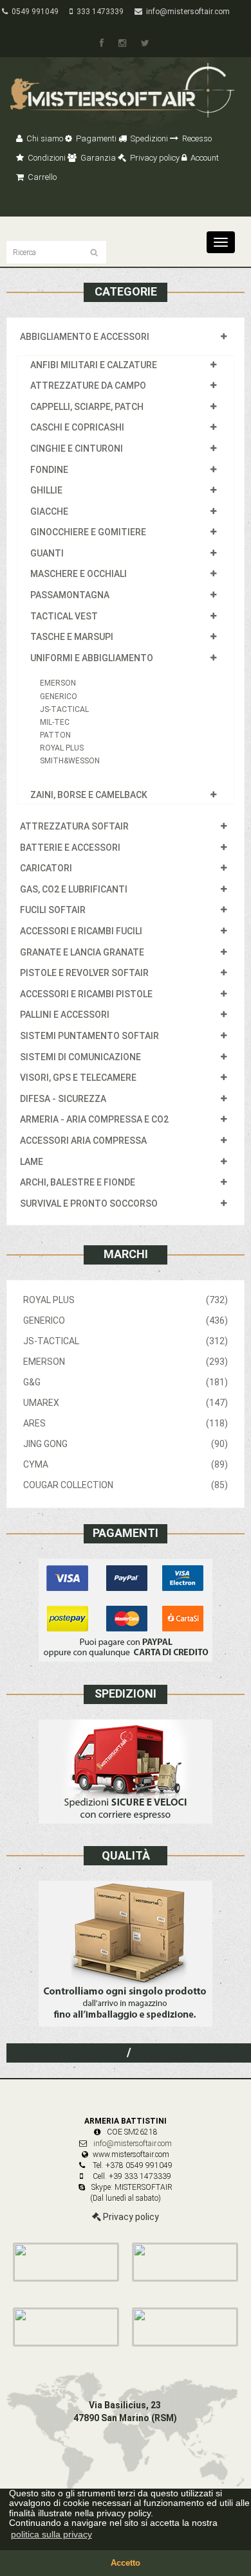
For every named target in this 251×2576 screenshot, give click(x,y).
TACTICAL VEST (64, 616)
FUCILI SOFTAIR (53, 910)
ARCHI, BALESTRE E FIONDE (78, 1182)
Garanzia (97, 158)
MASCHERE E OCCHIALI (79, 574)
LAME (32, 1162)
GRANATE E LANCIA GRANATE (82, 952)
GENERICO (59, 697)
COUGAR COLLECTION (126, 1485)
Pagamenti (95, 138)
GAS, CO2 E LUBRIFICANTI (74, 889)
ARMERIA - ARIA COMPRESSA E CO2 (94, 1119)
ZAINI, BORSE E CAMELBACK (89, 795)
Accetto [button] (126, 2563)
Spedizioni (148, 138)
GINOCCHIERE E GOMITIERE (88, 532)
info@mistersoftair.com (186, 12)
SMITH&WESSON (70, 761)
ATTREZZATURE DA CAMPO (88, 386)
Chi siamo (44, 138)
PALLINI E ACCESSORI (65, 1015)
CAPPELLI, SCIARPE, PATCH (87, 407)
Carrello (41, 177)
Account (204, 158)
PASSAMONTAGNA (70, 595)
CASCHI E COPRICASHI (77, 427)
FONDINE (49, 470)
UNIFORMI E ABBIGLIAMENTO (92, 658)
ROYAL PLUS (62, 748)
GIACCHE (49, 511)
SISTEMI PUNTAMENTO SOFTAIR (89, 1036)
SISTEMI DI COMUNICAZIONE (80, 1057)
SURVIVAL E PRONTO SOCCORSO (89, 1204)
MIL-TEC (55, 722)
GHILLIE (46, 490)
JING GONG (126, 1444)
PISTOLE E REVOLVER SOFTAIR (84, 973)
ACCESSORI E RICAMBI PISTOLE (86, 994)
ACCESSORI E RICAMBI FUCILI (81, 931)
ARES (126, 1423)
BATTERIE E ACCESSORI (70, 848)
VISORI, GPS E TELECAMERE (78, 1078)
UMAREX (126, 1403)
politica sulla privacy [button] (51, 2534)
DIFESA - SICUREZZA (63, 1099)
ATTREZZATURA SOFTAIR (74, 826)
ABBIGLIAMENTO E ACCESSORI (85, 337)
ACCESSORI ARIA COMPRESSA (83, 1141)
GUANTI (47, 553)
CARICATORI (46, 868)
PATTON (55, 735)
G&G (126, 1382)
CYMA (126, 1464)
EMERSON (58, 683)
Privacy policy (154, 158)
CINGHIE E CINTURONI (77, 449)
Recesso (196, 138)
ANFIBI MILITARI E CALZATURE (94, 365)
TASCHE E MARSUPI (72, 637)
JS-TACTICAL (64, 709)
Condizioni (46, 158)
